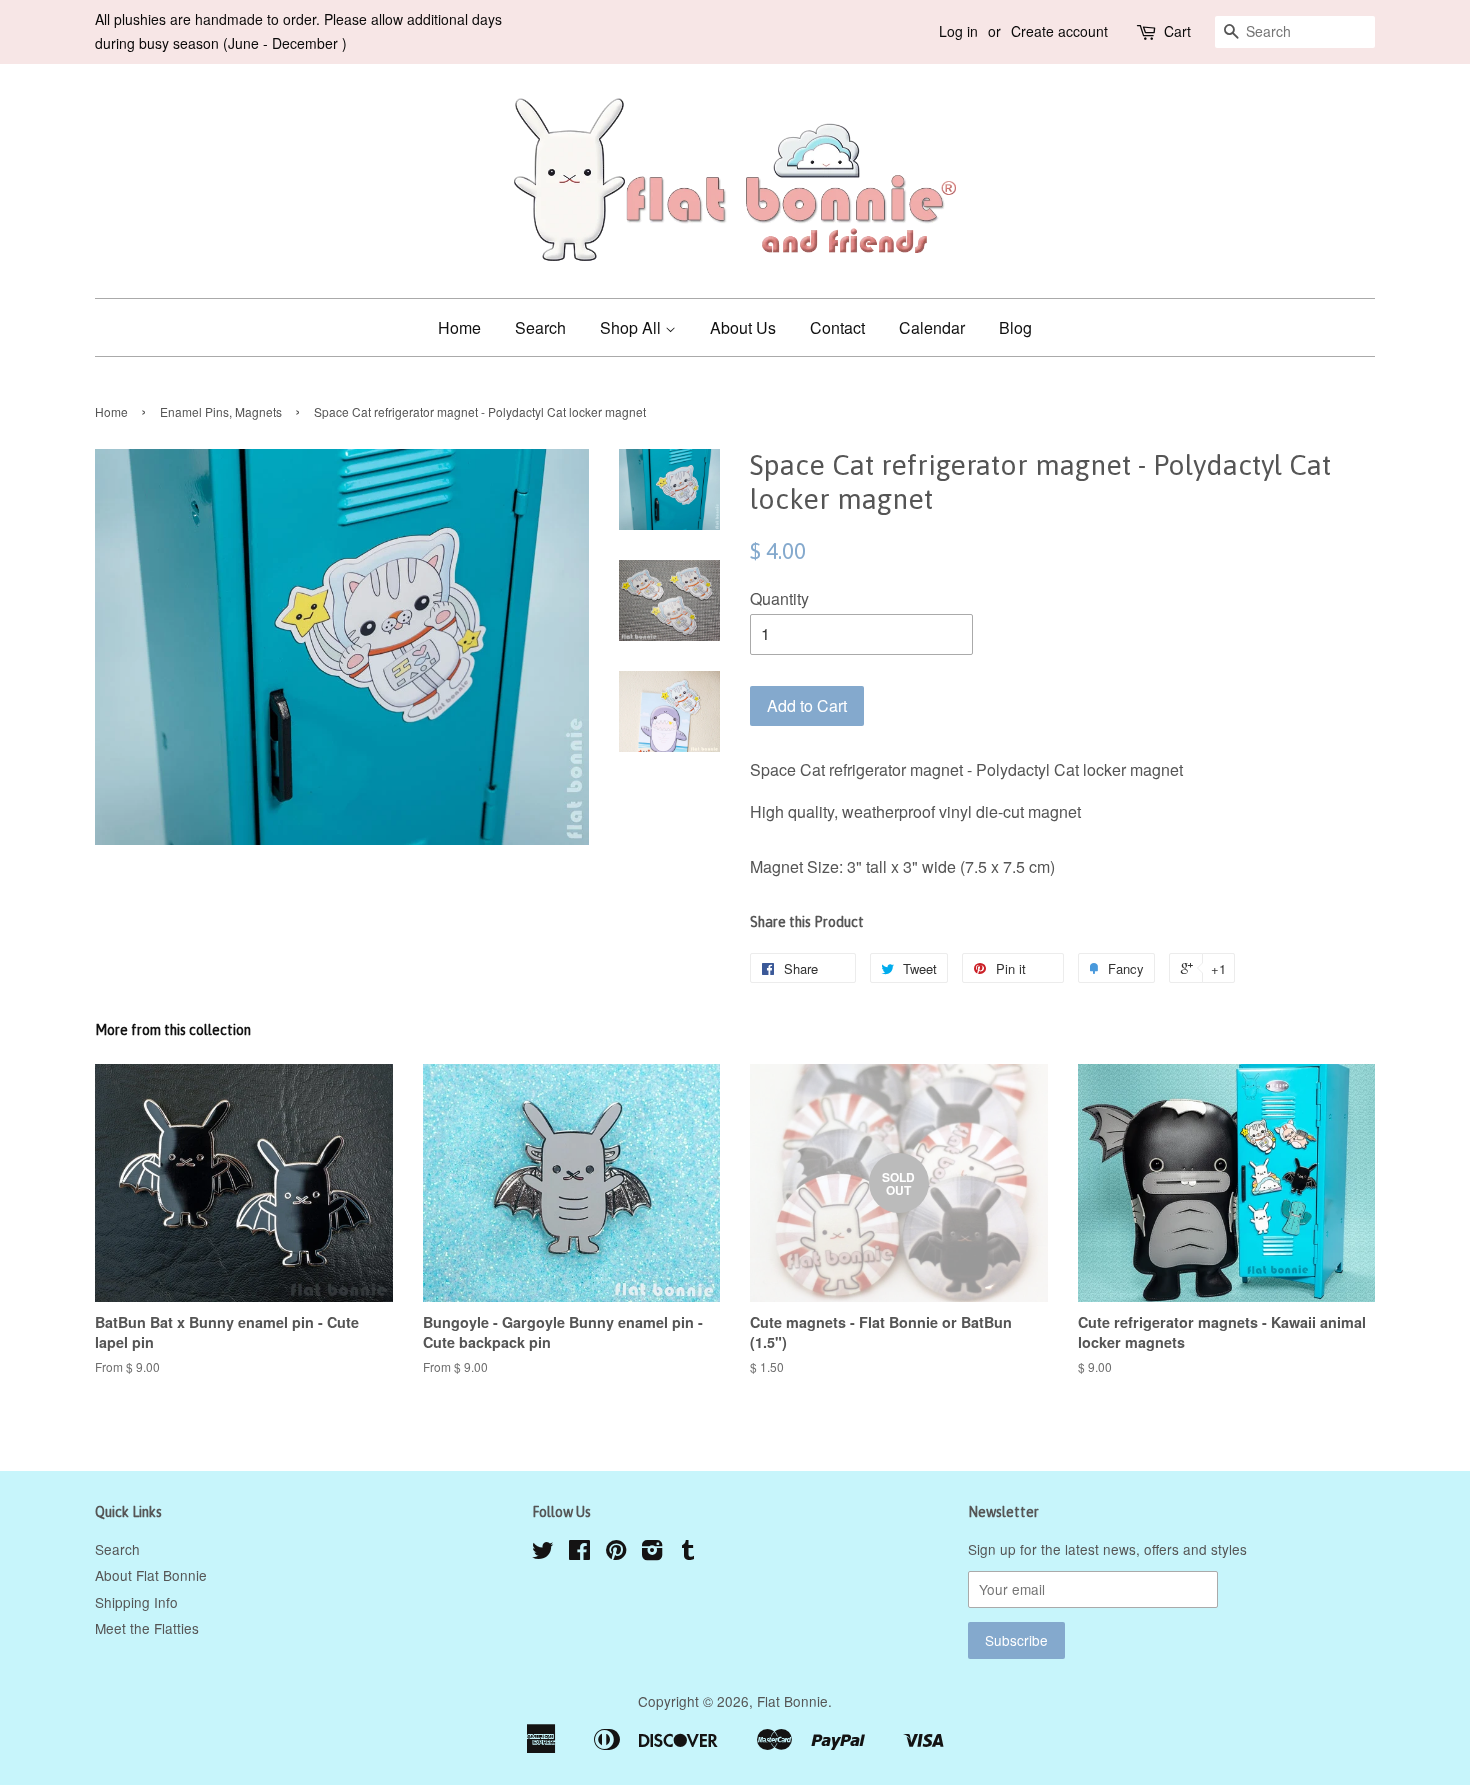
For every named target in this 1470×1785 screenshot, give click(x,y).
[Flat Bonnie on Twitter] (543, 1553)
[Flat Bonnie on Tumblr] (688, 1553)
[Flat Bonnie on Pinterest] (616, 1553)
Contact (837, 327)
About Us (743, 327)
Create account (1059, 31)
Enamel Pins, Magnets (221, 411)
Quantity (779, 598)
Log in (958, 31)
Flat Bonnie (792, 1701)
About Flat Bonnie (151, 1575)
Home (459, 327)
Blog (1015, 327)
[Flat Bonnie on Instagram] (652, 1553)
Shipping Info (136, 1602)
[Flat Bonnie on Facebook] (579, 1553)
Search (540, 327)
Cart (1177, 31)
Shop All (632, 327)
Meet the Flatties (147, 1628)
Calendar (932, 327)
